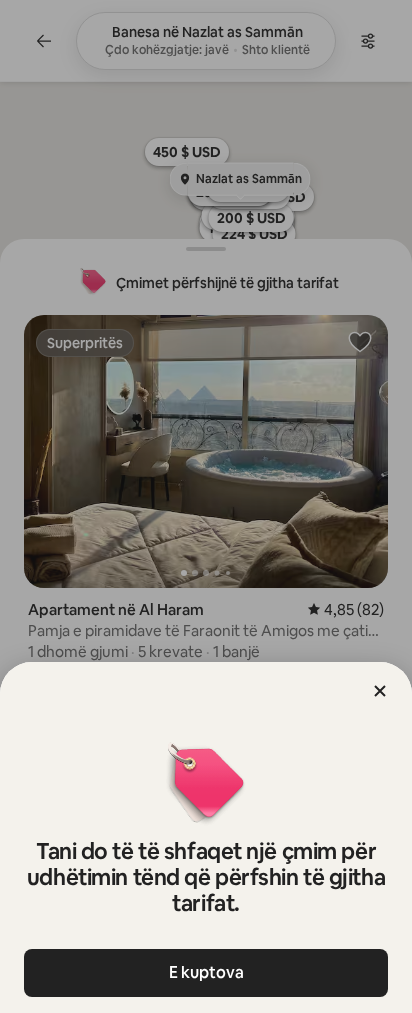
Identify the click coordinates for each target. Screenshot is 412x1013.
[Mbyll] (380, 691)
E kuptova (206, 972)
